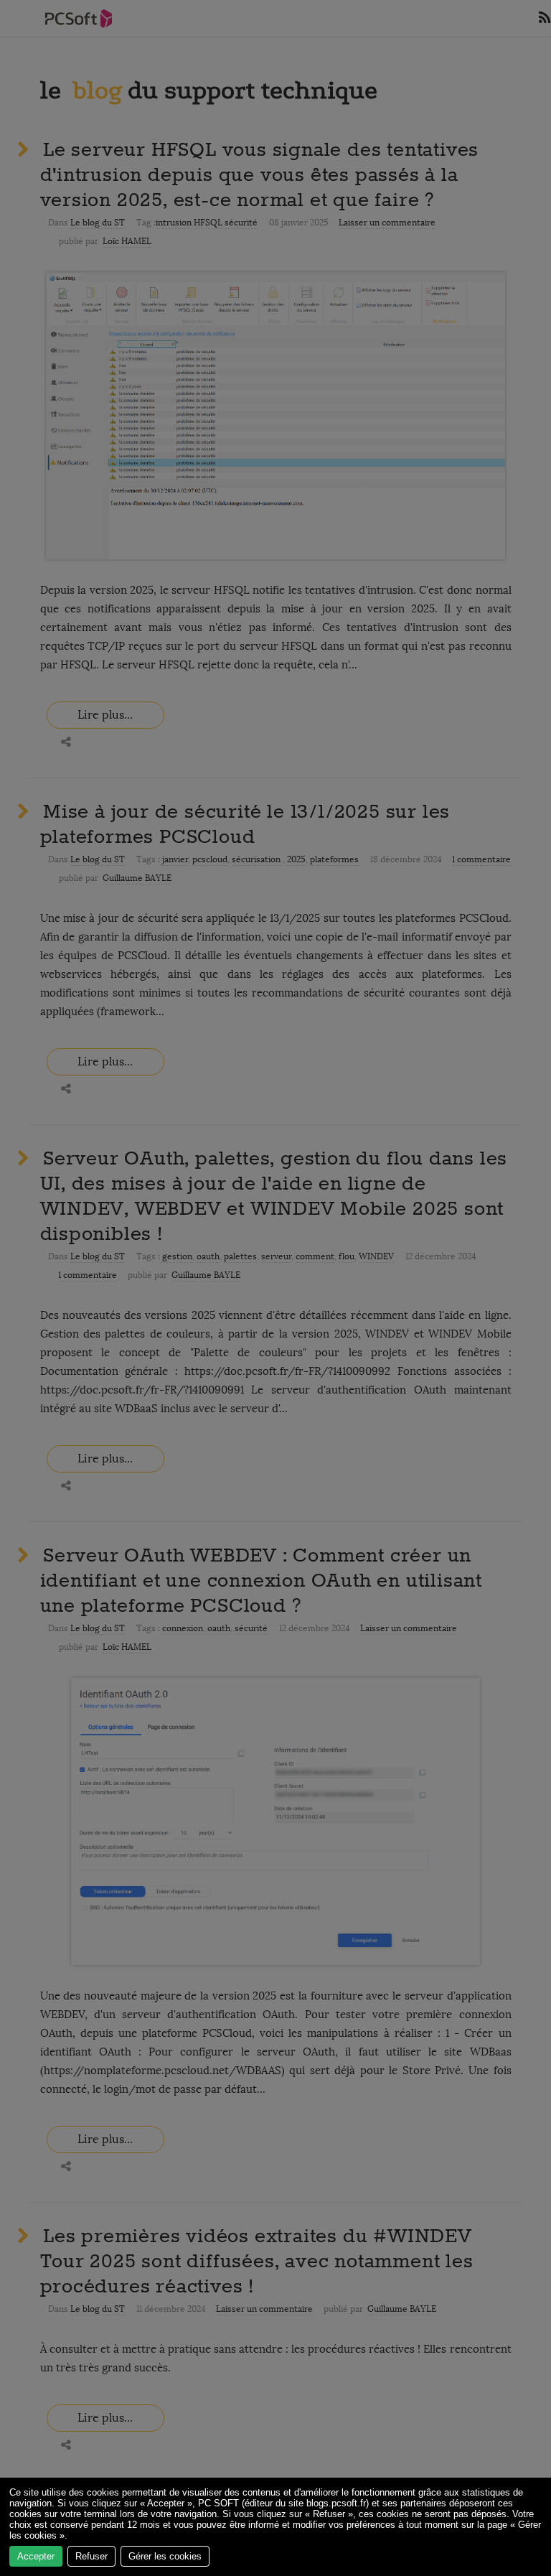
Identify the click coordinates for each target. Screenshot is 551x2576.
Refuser (91, 2556)
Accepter (36, 2556)
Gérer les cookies (165, 2556)
